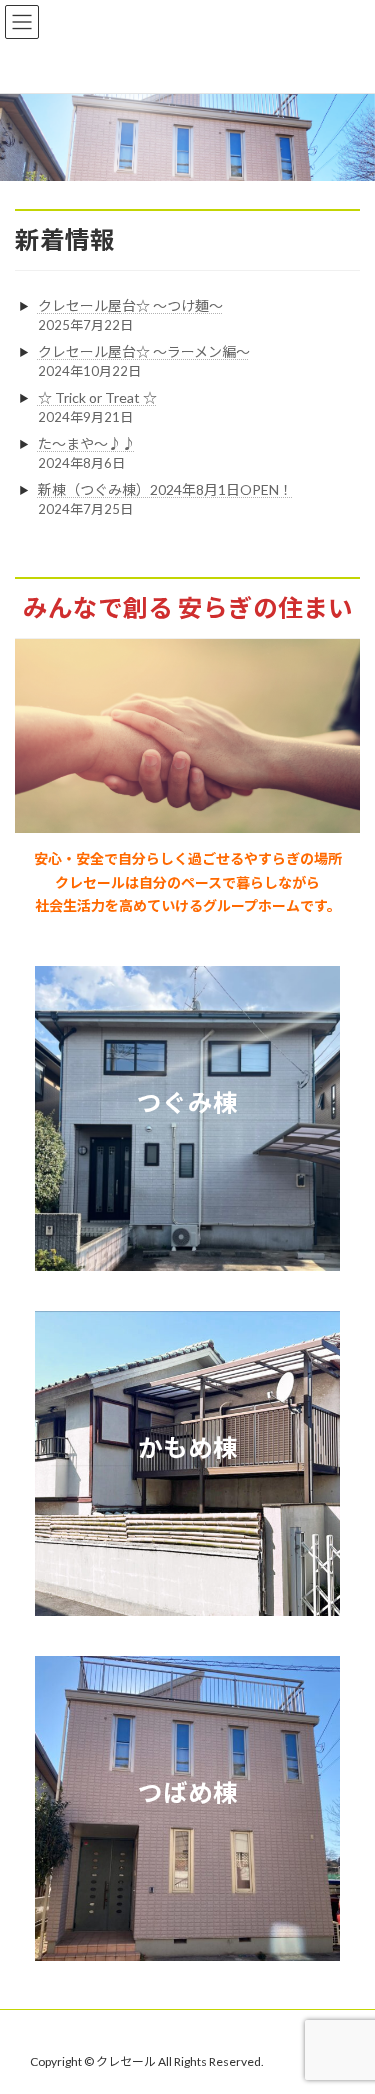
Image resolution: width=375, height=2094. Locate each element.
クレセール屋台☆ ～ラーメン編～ (144, 351)
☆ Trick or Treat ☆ (97, 397)
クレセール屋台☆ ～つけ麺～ (130, 305)
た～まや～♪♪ (87, 443)
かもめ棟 (188, 1447)
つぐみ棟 (187, 1102)
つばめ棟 (188, 1792)
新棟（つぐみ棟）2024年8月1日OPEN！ (165, 489)
